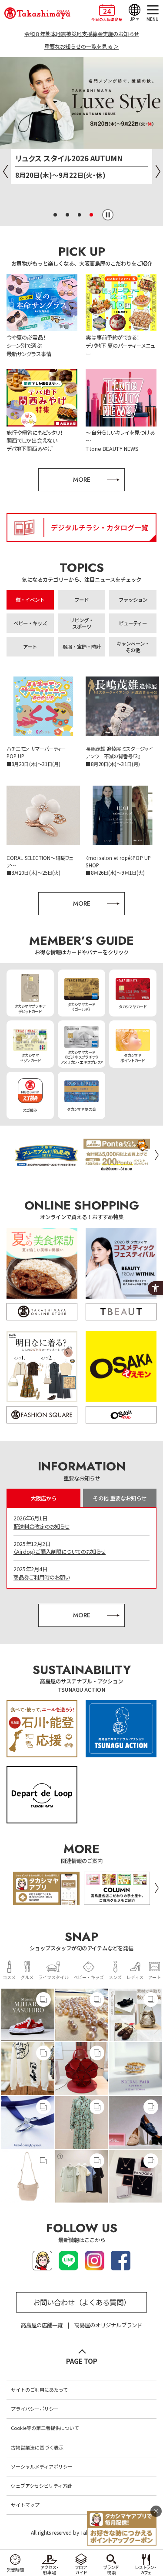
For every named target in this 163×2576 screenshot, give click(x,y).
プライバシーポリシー (35, 2409)
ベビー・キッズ (89, 1977)
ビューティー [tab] (133, 623)
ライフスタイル (53, 1977)
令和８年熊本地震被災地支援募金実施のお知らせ (82, 34)
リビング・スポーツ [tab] (81, 623)
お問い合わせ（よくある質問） (82, 2302)
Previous (5, 172)
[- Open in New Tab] (28, 2015)
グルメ (27, 1977)
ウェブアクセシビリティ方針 (42, 2486)
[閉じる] (156, 2511)
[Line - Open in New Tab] (68, 2266)
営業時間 (15, 2570)
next (156, 1155)
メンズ (115, 1977)
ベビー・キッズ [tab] (30, 623)
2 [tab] (67, 215)
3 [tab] (80, 215)
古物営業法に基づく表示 (37, 2447)
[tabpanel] (81, 125)
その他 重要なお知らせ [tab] (120, 1498)
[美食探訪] (42, 1274)
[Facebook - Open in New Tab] (121, 2266)
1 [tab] (55, 215)
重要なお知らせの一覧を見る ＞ (81, 47)
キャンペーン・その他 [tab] (133, 647)
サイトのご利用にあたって (39, 2389)
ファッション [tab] (133, 600)
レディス (135, 1977)
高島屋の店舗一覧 (42, 2325)
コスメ (9, 1977)
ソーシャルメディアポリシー (42, 2466)
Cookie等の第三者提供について (45, 2428)
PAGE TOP (82, 2361)
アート (155, 1977)
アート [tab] (30, 646)
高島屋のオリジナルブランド (108, 2325)
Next (158, 172)
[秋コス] (121, 1274)
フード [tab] (81, 600)
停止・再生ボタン (108, 215)
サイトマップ (25, 2505)
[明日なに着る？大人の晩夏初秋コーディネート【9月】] (42, 1377)
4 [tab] (91, 215)
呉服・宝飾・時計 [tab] (82, 646)
